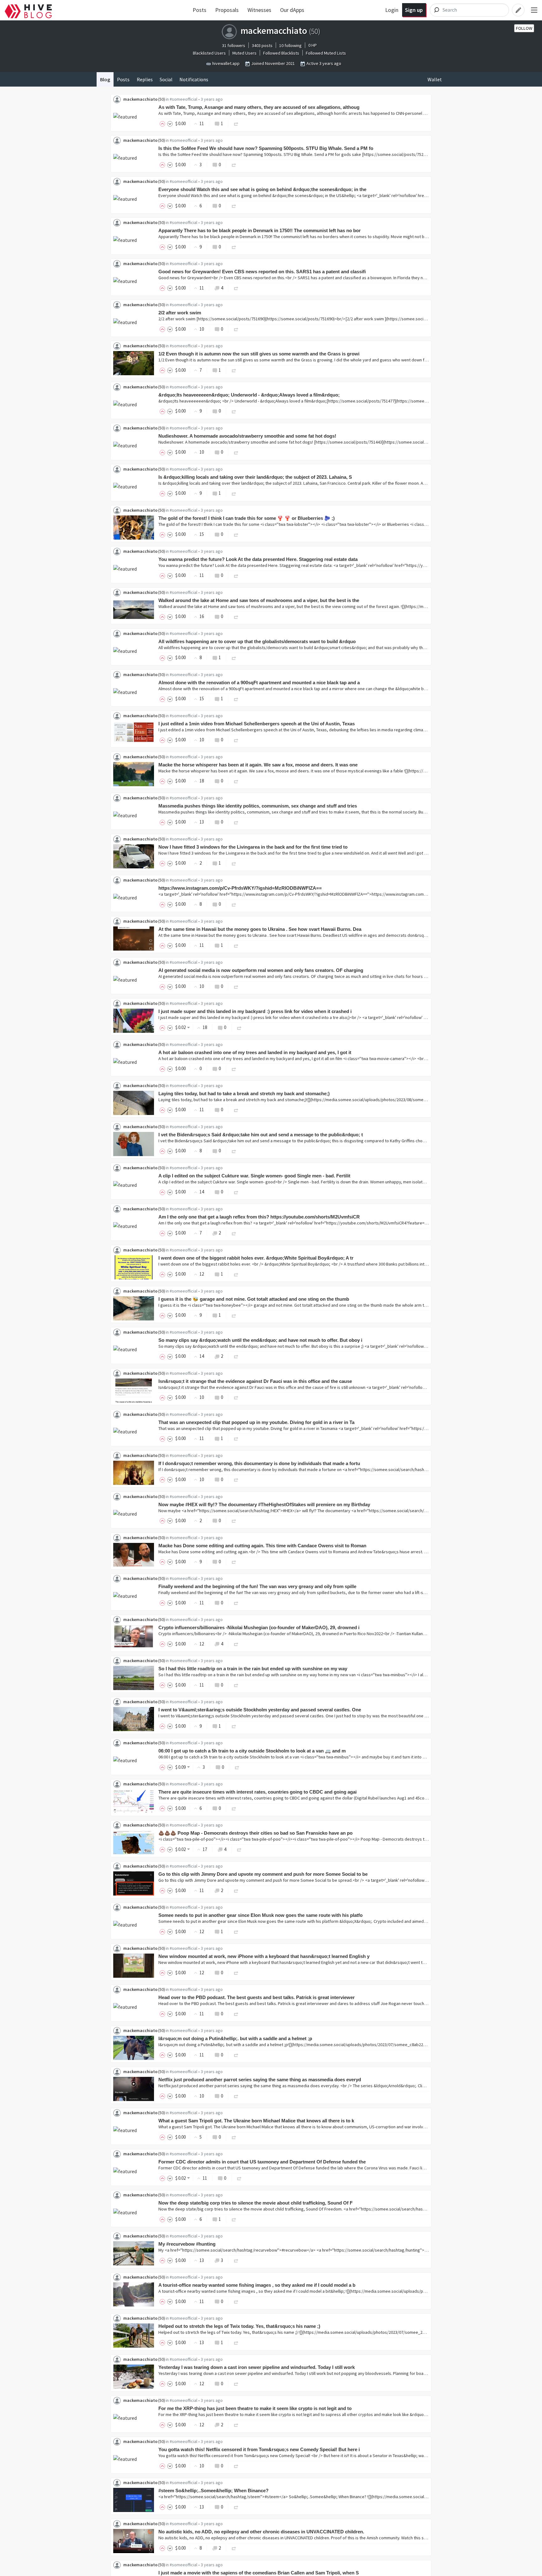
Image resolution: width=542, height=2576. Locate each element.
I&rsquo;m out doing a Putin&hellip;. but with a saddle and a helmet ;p (235, 2038)
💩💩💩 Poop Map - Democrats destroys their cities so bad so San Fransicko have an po (255, 1833)
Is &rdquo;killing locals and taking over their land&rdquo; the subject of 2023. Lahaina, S (255, 477)
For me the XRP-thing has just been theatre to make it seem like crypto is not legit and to (255, 2408)
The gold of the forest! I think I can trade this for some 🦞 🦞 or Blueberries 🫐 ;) (247, 518)
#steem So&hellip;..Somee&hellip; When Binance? (213, 2491)
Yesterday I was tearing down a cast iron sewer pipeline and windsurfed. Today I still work (257, 2367)
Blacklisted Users (209, 53)
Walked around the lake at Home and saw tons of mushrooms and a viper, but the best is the (259, 600)
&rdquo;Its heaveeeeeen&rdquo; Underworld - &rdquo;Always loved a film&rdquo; (249, 395)
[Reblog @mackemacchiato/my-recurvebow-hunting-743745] (236, 2260)
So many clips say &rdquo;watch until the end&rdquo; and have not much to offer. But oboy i (260, 1340)
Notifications (194, 79)
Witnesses (259, 10)
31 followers (234, 45)
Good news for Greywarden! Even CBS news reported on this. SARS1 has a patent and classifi (262, 272)
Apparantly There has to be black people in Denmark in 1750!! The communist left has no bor (260, 230)
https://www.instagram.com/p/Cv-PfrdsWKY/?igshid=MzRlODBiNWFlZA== (240, 888)
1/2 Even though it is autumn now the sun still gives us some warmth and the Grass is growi (259, 354)
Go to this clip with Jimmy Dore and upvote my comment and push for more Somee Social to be (263, 1874)
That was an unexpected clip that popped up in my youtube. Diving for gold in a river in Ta (256, 1422)
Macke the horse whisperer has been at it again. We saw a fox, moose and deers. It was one (258, 765)
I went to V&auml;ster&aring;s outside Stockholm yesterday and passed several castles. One (260, 1710)
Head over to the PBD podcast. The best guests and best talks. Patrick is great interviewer (257, 1997)
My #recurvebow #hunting (187, 2244)
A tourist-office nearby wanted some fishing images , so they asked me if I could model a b (257, 2285)
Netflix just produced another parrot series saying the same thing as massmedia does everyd (260, 2080)
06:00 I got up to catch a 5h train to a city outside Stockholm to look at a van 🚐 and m (252, 1751)
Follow (524, 28)
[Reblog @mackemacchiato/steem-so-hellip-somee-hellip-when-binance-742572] (236, 2507)
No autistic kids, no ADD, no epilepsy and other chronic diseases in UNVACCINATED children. (261, 2532)
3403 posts (262, 45)
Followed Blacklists (281, 53)
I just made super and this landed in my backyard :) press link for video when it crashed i (255, 1011)
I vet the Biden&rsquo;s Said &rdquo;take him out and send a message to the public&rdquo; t (261, 1135)
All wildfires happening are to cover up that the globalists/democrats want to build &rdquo (257, 641)
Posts (199, 10)
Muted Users (244, 53)
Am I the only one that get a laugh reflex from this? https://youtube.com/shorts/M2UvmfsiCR (259, 1217)
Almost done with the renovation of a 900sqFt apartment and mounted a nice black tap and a (259, 683)
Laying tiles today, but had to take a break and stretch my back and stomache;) (244, 1093)
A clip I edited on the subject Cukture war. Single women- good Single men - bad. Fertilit (254, 1176)
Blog (105, 79)
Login (392, 10)
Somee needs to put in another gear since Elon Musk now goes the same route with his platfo (260, 1915)
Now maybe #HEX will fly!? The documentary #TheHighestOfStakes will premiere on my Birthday (264, 1504)
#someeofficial (183, 99)
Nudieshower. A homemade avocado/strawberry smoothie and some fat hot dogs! (247, 436)
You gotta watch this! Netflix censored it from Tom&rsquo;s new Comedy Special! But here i (259, 2449)
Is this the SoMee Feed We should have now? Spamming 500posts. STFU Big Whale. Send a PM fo (266, 148)
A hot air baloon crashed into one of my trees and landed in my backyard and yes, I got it (255, 1052)
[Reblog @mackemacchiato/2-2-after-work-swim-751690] (236, 329)
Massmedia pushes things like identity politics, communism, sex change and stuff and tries (258, 806)
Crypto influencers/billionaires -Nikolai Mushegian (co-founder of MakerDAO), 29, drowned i (259, 1627)
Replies (145, 79)
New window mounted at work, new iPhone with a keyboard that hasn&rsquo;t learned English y (264, 1956)
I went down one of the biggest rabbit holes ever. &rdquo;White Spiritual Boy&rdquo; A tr (256, 1258)
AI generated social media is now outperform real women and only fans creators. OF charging (261, 970)
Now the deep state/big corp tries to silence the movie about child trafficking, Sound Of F (255, 2203)
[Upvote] (163, 123)
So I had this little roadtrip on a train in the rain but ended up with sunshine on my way (253, 1669)
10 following (290, 45)
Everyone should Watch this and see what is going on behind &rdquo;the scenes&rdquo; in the (262, 189)
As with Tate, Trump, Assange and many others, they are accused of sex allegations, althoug (259, 107)
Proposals (227, 10)
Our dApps (292, 10)
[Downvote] (170, 123)
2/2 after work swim (180, 313)
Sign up (414, 10)
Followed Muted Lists (326, 53)
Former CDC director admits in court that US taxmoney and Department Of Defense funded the (262, 2162)
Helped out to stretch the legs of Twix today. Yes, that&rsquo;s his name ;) (239, 2326)
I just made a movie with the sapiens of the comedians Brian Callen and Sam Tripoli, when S (259, 2573)
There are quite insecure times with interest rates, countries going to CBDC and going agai (258, 1792)
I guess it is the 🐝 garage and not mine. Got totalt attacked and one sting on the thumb (254, 1299)
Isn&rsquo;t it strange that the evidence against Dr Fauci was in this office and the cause (255, 1381)
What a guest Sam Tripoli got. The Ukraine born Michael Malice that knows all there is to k (256, 2121)
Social (166, 79)
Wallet (435, 79)
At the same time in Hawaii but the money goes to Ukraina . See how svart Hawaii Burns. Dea (260, 929)
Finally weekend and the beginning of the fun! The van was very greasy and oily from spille (257, 1586)
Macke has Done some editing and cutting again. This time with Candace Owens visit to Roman (262, 1546)
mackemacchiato (140, 99)
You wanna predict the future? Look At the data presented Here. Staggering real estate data (258, 559)
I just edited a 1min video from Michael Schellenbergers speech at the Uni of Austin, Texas (257, 724)
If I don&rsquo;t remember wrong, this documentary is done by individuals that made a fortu (259, 1463)
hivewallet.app (226, 63)
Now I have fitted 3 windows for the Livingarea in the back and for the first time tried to (253, 847)
